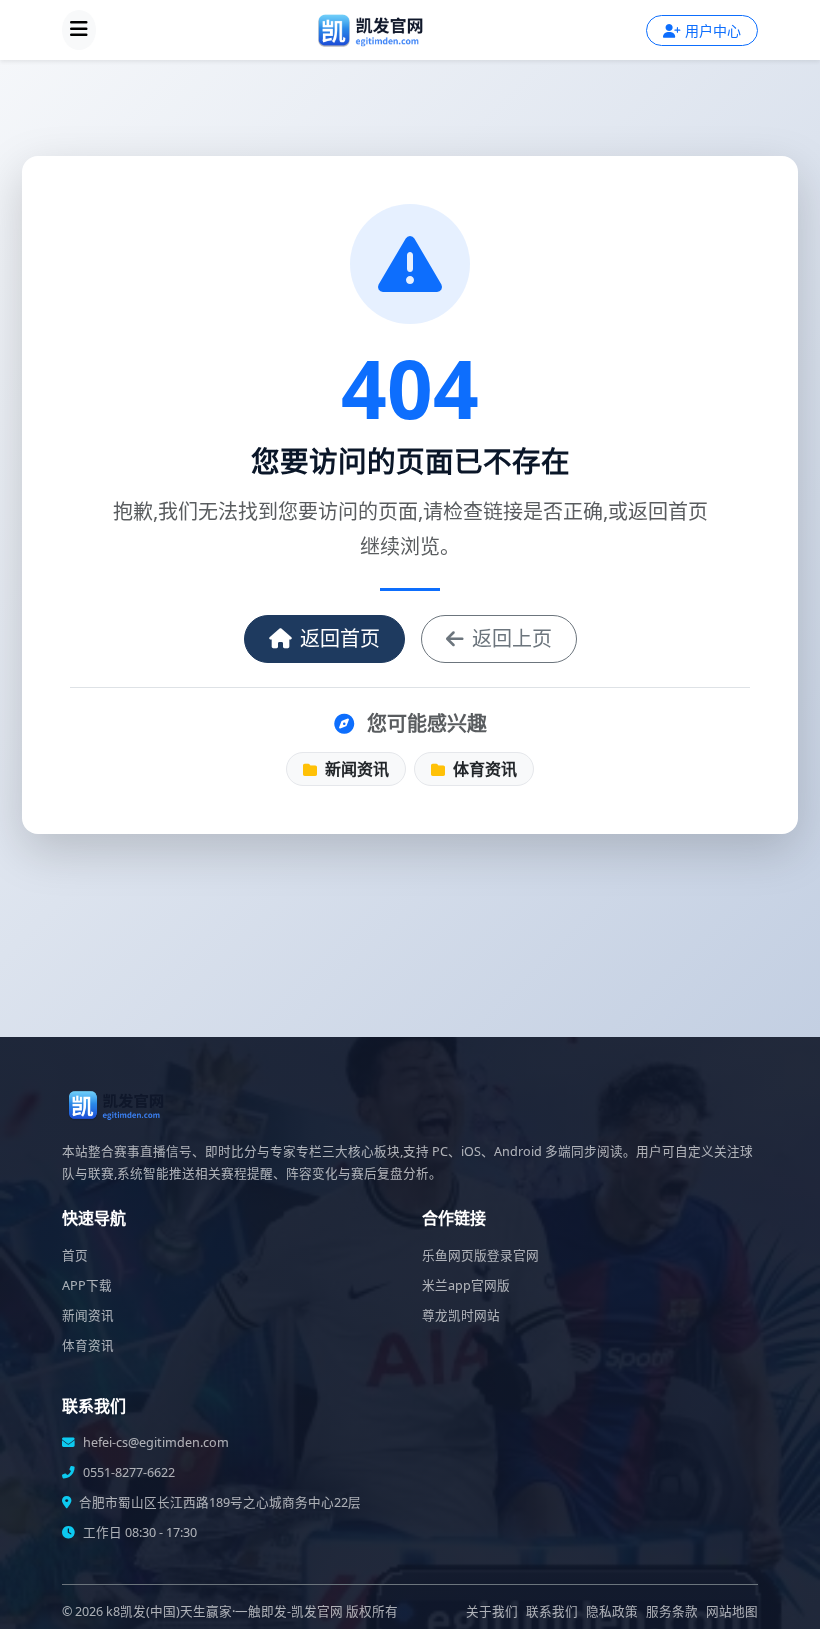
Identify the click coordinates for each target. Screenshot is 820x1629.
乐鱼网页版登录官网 (480, 1255)
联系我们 (552, 1611)
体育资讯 (483, 769)
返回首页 (340, 638)
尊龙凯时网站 (461, 1315)
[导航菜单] (79, 30)
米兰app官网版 (466, 1285)
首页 (75, 1255)
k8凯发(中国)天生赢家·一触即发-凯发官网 (224, 1611)
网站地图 (732, 1611)
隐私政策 (612, 1611)
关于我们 (492, 1611)
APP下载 (87, 1285)
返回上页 (512, 638)
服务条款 (672, 1611)
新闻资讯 (355, 769)
